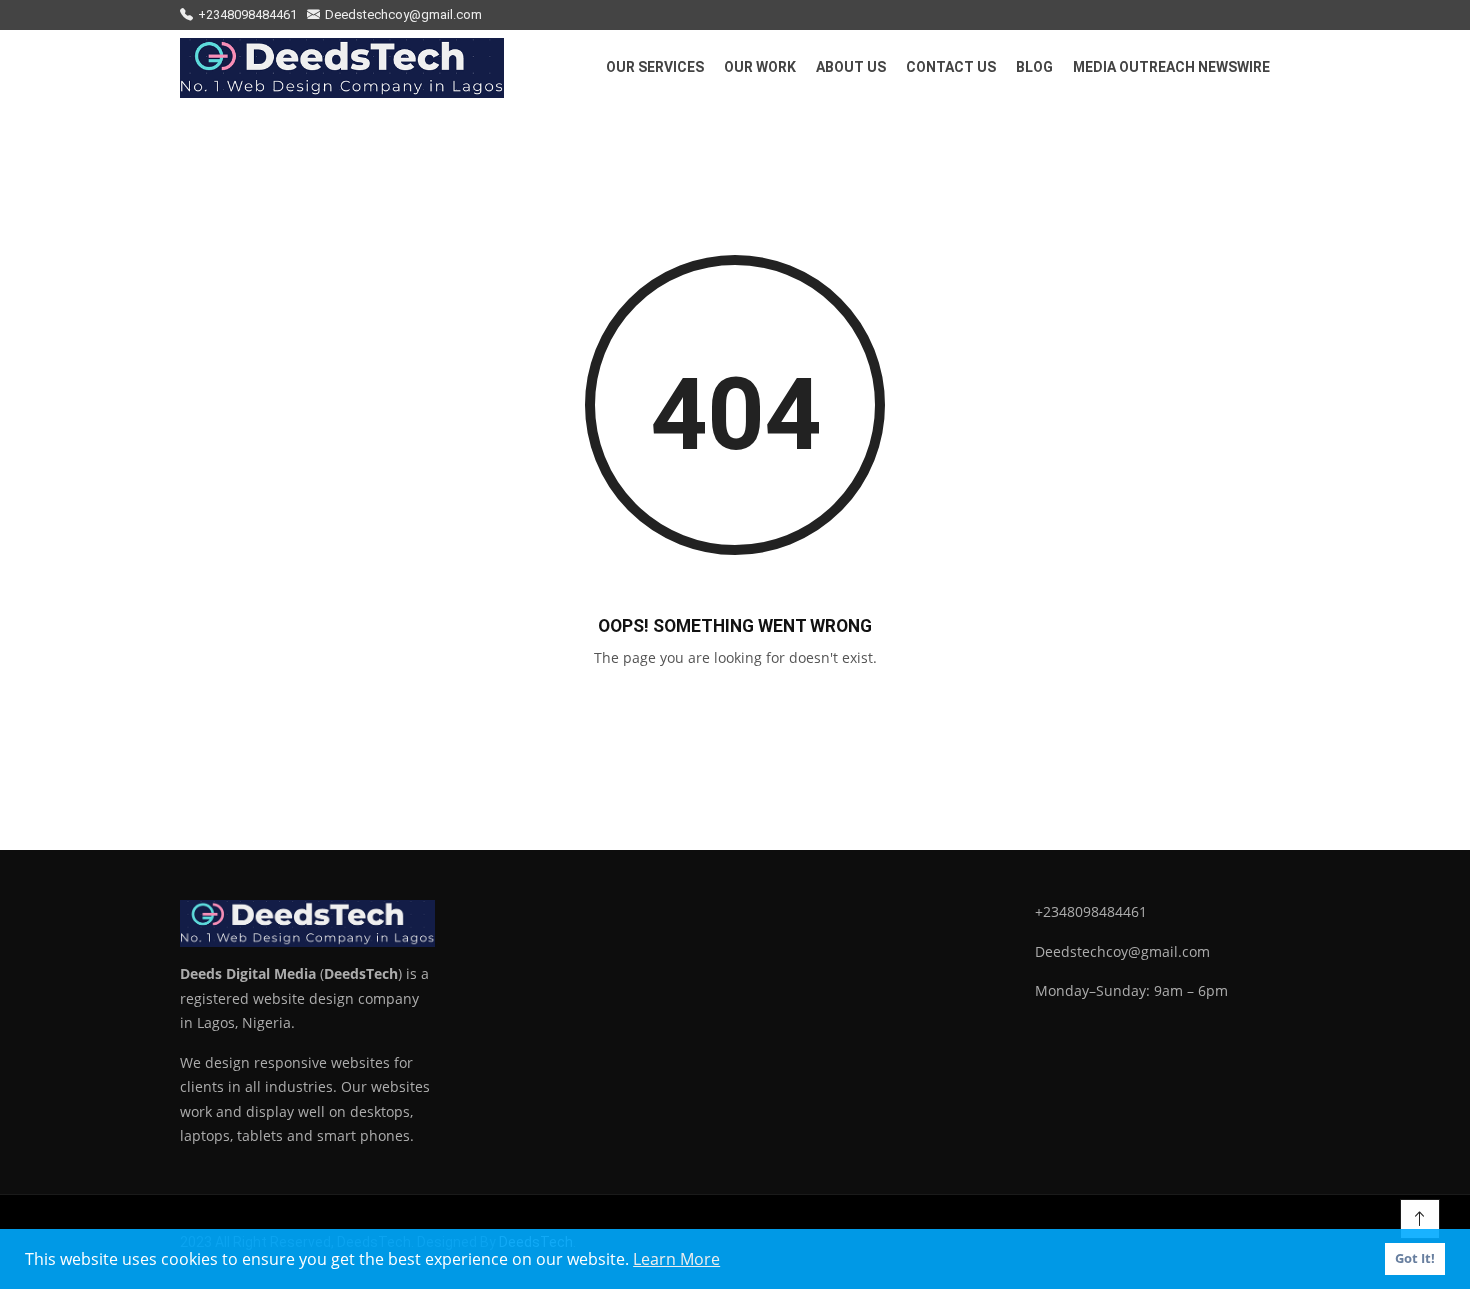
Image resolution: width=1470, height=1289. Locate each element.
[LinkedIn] (1233, 15)
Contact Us (951, 67)
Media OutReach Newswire (1171, 67)
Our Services (655, 67)
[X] (1259, 15)
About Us (851, 67)
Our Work (760, 67)
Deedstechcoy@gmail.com (403, 14)
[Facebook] (1207, 15)
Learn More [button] (676, 1259)
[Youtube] (1285, 15)
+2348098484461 (247, 14)
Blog (1034, 67)
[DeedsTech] (342, 68)
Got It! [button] (1415, 1258)
